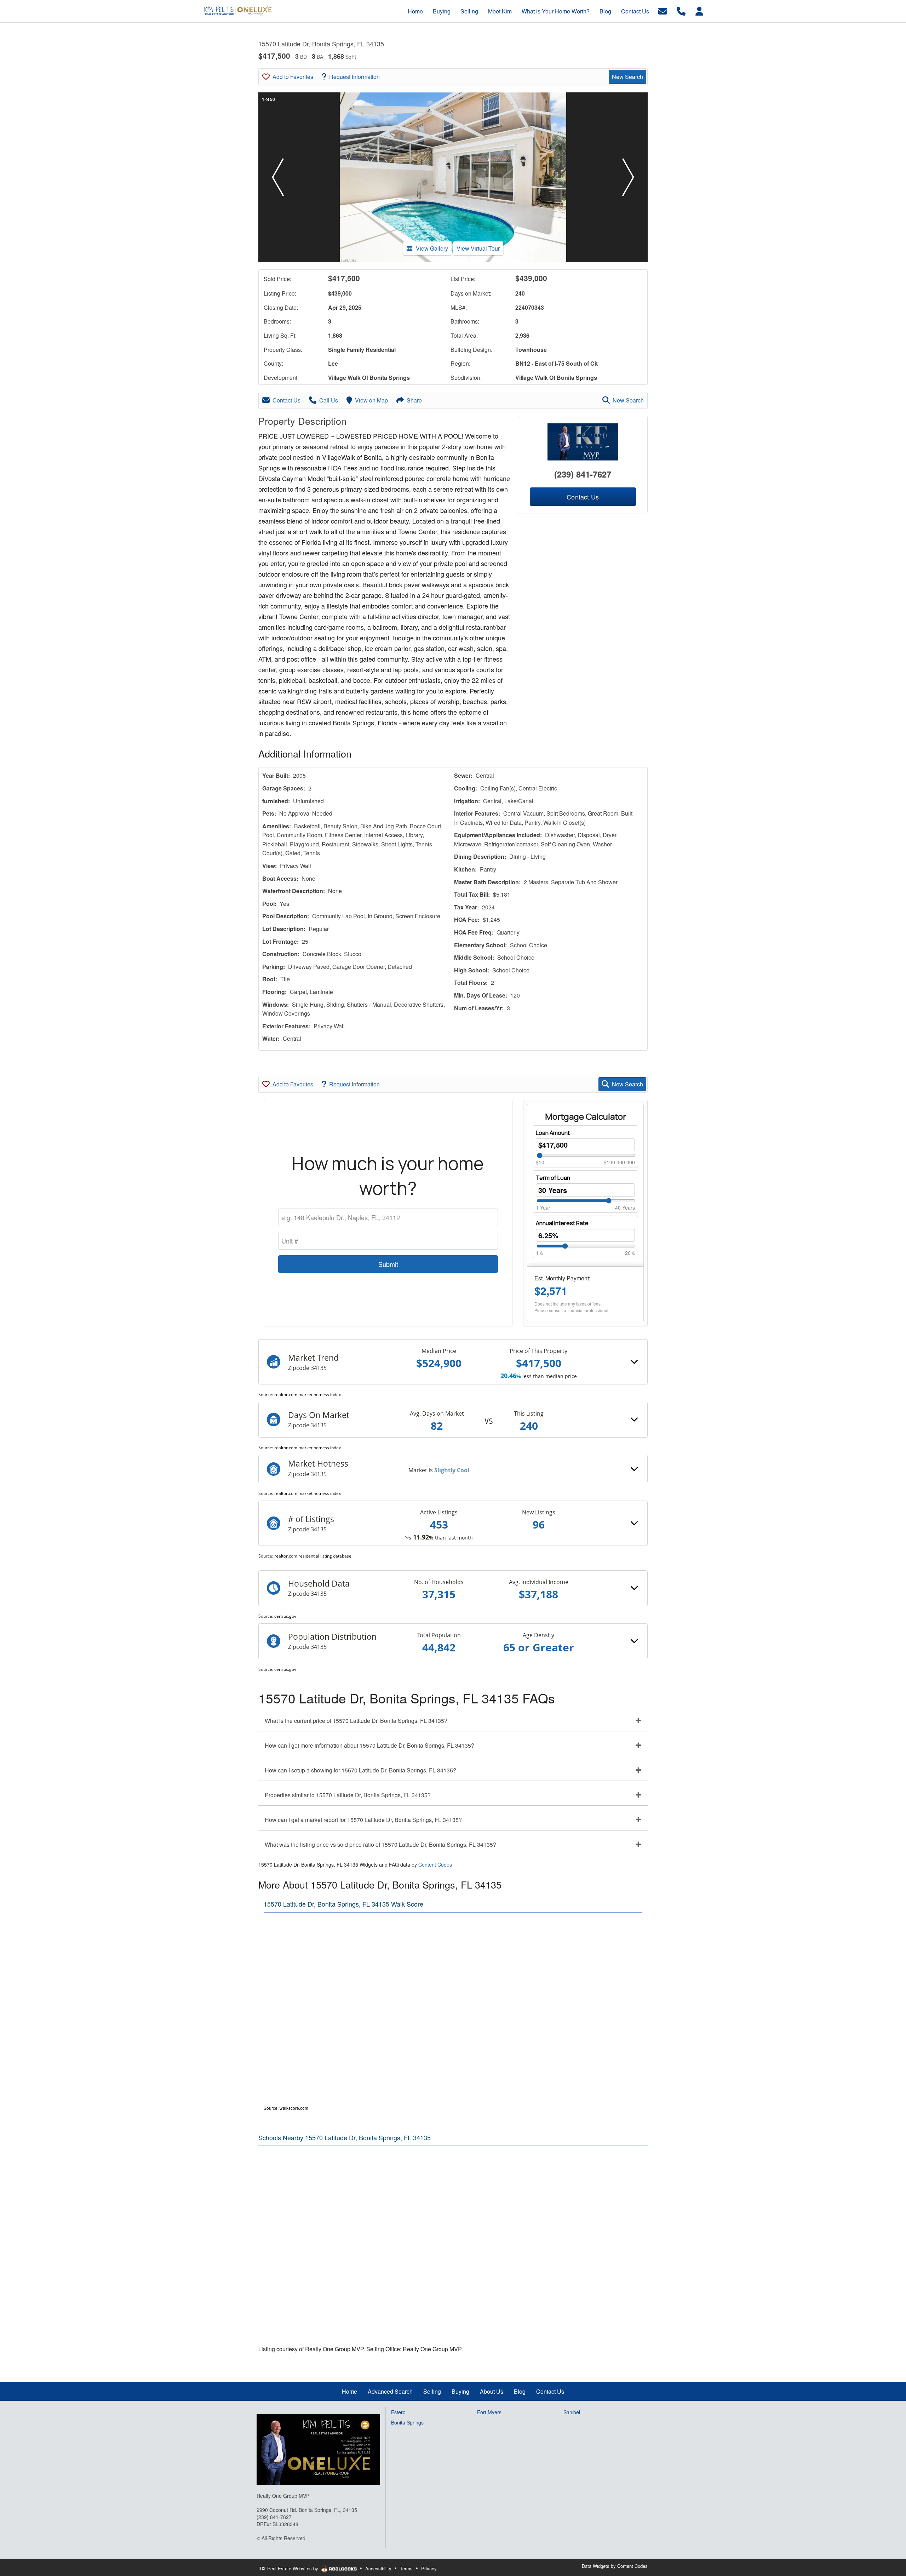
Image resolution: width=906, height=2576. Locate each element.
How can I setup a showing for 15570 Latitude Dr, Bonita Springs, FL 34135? (360, 1770)
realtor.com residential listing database (313, 1556)
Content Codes (435, 1864)
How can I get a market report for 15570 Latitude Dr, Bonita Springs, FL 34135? (363, 1820)
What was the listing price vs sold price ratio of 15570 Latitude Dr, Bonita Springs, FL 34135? (380, 1844)
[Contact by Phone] (681, 10)
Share (414, 400)
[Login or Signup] (699, 10)
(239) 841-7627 (583, 474)
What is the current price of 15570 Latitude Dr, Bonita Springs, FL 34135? (356, 1721)
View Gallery (432, 248)
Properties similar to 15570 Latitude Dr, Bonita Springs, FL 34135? (348, 1795)
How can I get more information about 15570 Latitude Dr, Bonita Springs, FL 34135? (369, 1745)
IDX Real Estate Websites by (289, 2568)
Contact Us (286, 400)
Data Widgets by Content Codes (615, 2566)
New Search (627, 77)
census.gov (285, 1616)
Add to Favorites (293, 77)
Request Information (354, 77)
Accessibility (378, 2568)
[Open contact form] (663, 10)
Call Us (329, 400)
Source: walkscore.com (286, 2108)
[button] (278, 177)
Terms (406, 2568)
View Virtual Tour (478, 248)
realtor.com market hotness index (308, 1395)
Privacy (429, 2568)
